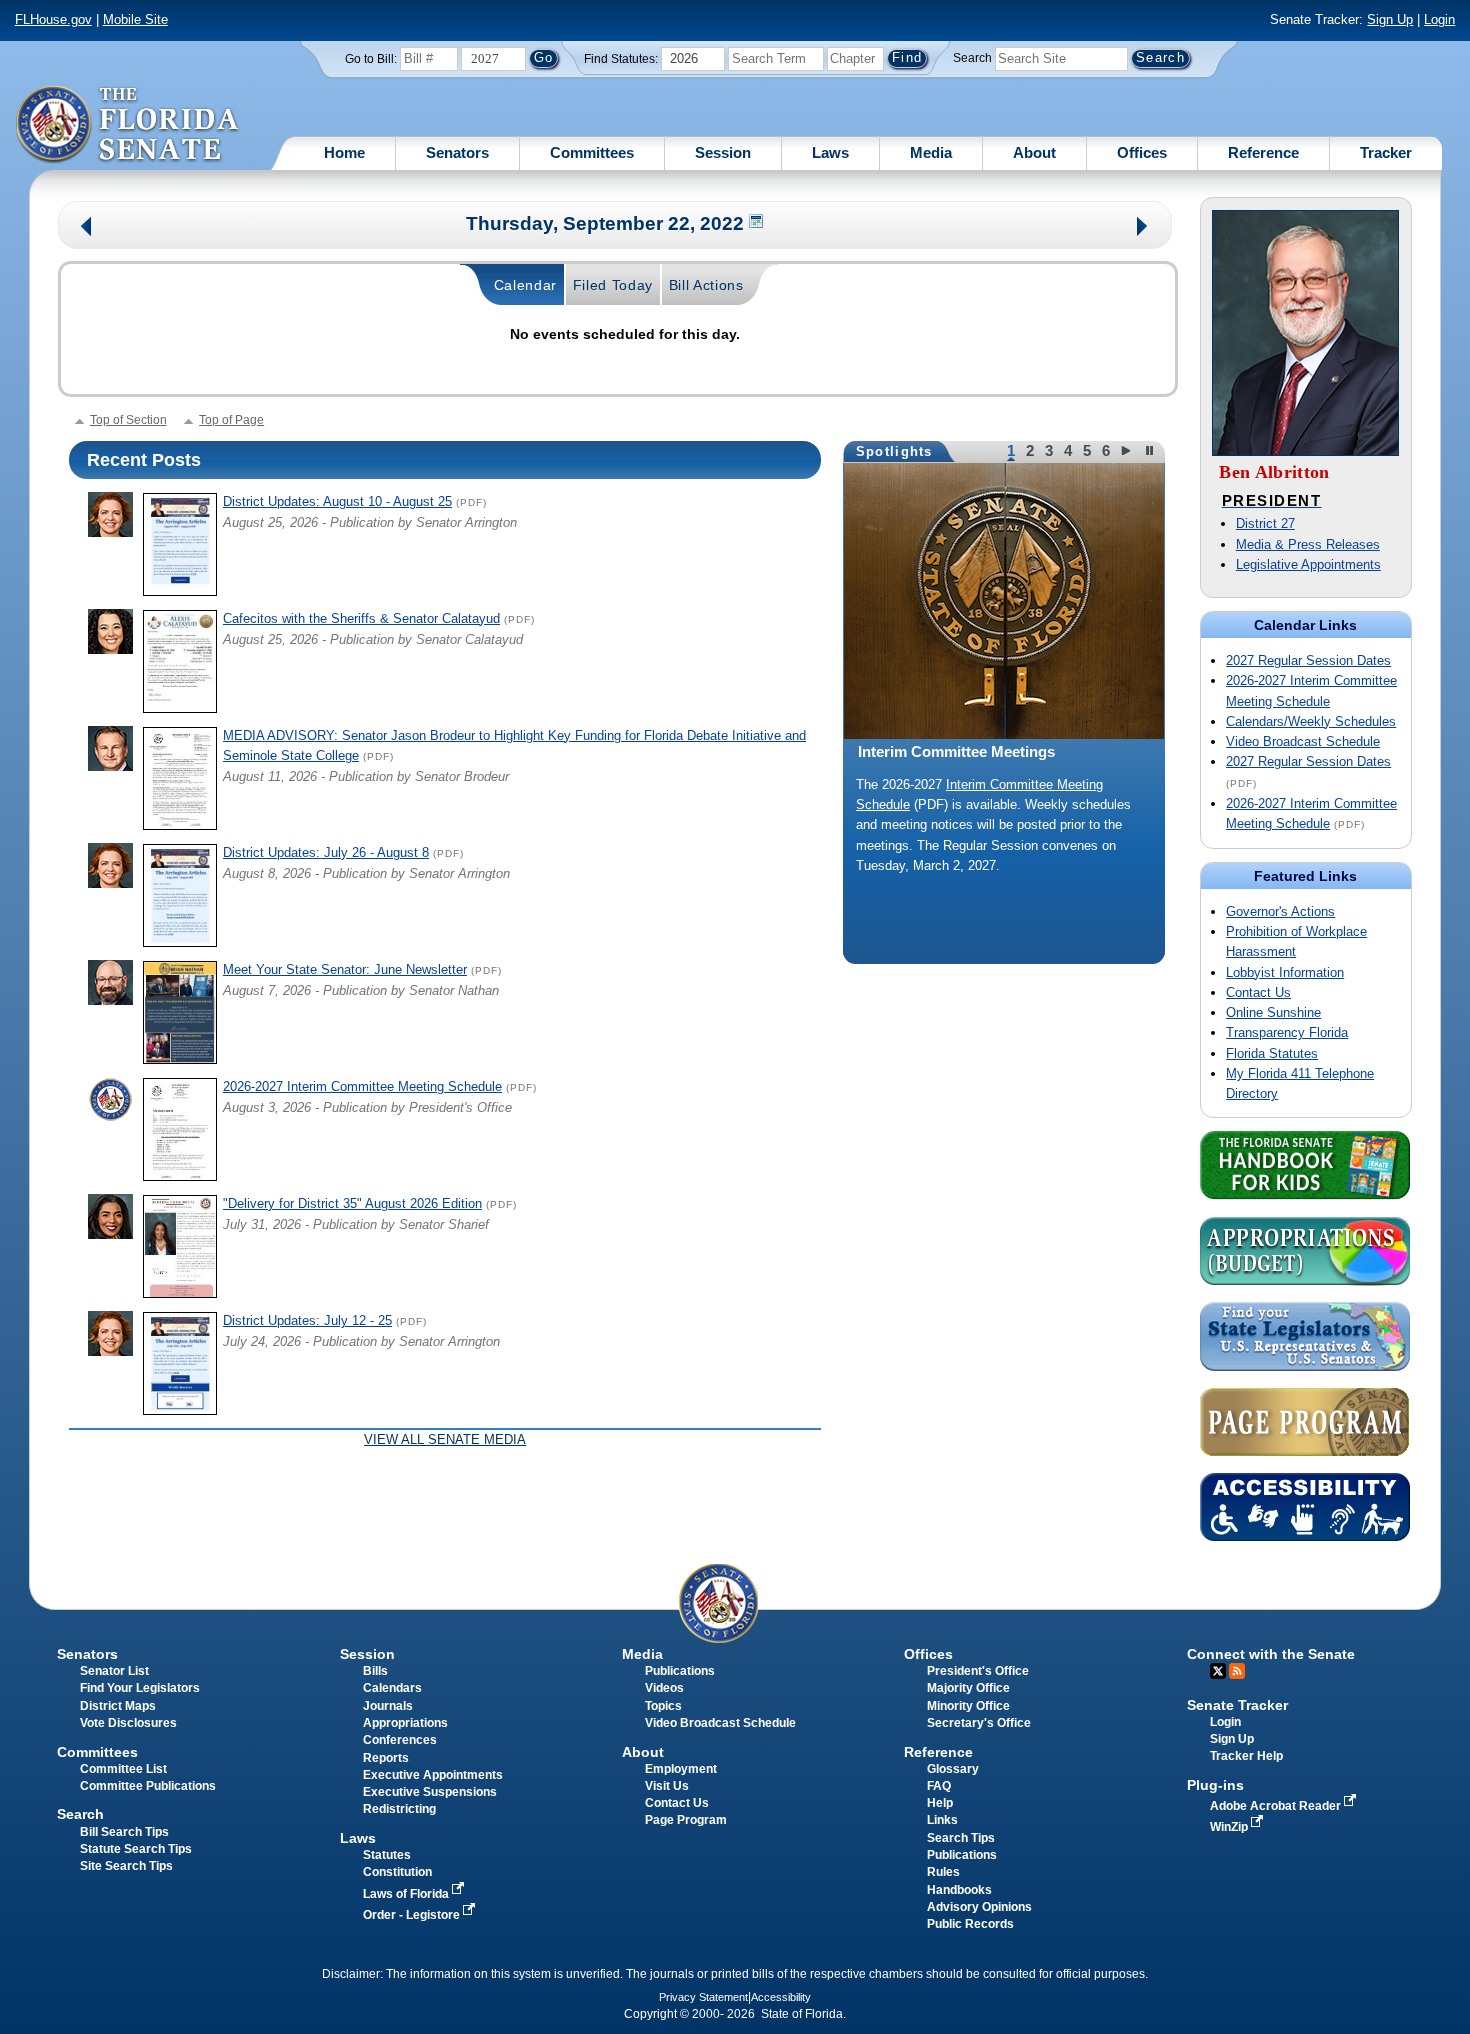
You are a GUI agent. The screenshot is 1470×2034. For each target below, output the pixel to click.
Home (344, 152)
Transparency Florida (1287, 1032)
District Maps (118, 1706)
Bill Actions (706, 285)
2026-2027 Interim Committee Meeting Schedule (362, 1086)
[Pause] (1150, 450)
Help (940, 1803)
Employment (681, 1769)
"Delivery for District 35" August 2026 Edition (352, 1203)
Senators (457, 152)
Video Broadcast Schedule (1303, 741)
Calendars (392, 1688)
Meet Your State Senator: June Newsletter (345, 969)
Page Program (686, 1820)
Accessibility (781, 1997)
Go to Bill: (371, 59)
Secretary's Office (979, 1723)
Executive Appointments (433, 1775)
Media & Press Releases (1308, 544)
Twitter (1218, 1671)
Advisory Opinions (979, 1907)
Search (972, 58)
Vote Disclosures (128, 1723)
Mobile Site (135, 19)
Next (1143, 228)
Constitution (397, 1872)
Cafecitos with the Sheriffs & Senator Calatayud (361, 618)
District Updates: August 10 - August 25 (337, 501)
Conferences (400, 1740)
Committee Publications (148, 1786)
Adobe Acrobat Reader (1277, 1806)
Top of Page (231, 420)
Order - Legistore (413, 1915)
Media (931, 152)
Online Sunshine (1273, 1012)
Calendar (526, 285)
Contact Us (1258, 992)
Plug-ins (1215, 1785)
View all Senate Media (445, 1439)
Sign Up (1390, 19)
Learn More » (1004, 900)
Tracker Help (1246, 1756)
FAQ (939, 1786)
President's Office (978, 1671)
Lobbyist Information (1285, 972)
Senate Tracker (1237, 1705)
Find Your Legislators (140, 1688)
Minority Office (968, 1706)
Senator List (114, 1671)
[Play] (1128, 450)
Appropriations (405, 1723)
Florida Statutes (1272, 1053)
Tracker (1386, 152)
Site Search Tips (126, 1866)
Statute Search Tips (136, 1849)
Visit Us (667, 1786)
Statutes (387, 1855)
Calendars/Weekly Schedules (1311, 721)
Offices (1142, 152)
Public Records (970, 1924)
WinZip (1230, 1827)
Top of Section (128, 420)
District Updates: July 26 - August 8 (326, 852)
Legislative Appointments (1308, 564)
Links (942, 1820)
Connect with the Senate (1271, 1654)
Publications (680, 1671)
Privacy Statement (703, 1997)
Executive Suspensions (430, 1792)
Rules (943, 1872)
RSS (1237, 1671)
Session (723, 152)
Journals (388, 1706)
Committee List (123, 1769)
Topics (663, 1706)
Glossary (953, 1769)
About (1034, 152)
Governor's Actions (1280, 911)
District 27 (1265, 523)
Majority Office (968, 1688)
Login (1439, 19)
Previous (86, 228)
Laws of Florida (407, 1894)
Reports (386, 1758)
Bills (375, 1671)
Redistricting (399, 1809)
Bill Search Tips (124, 1832)
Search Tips (961, 1838)
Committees (592, 152)
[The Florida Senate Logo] (128, 125)
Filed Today (613, 285)
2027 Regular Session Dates (1308, 660)
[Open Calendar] (757, 223)
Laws (830, 152)
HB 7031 (881, 804)
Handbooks (959, 1890)
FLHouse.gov (53, 19)
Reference (1263, 152)
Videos (664, 1688)
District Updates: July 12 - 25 (307, 1320)
